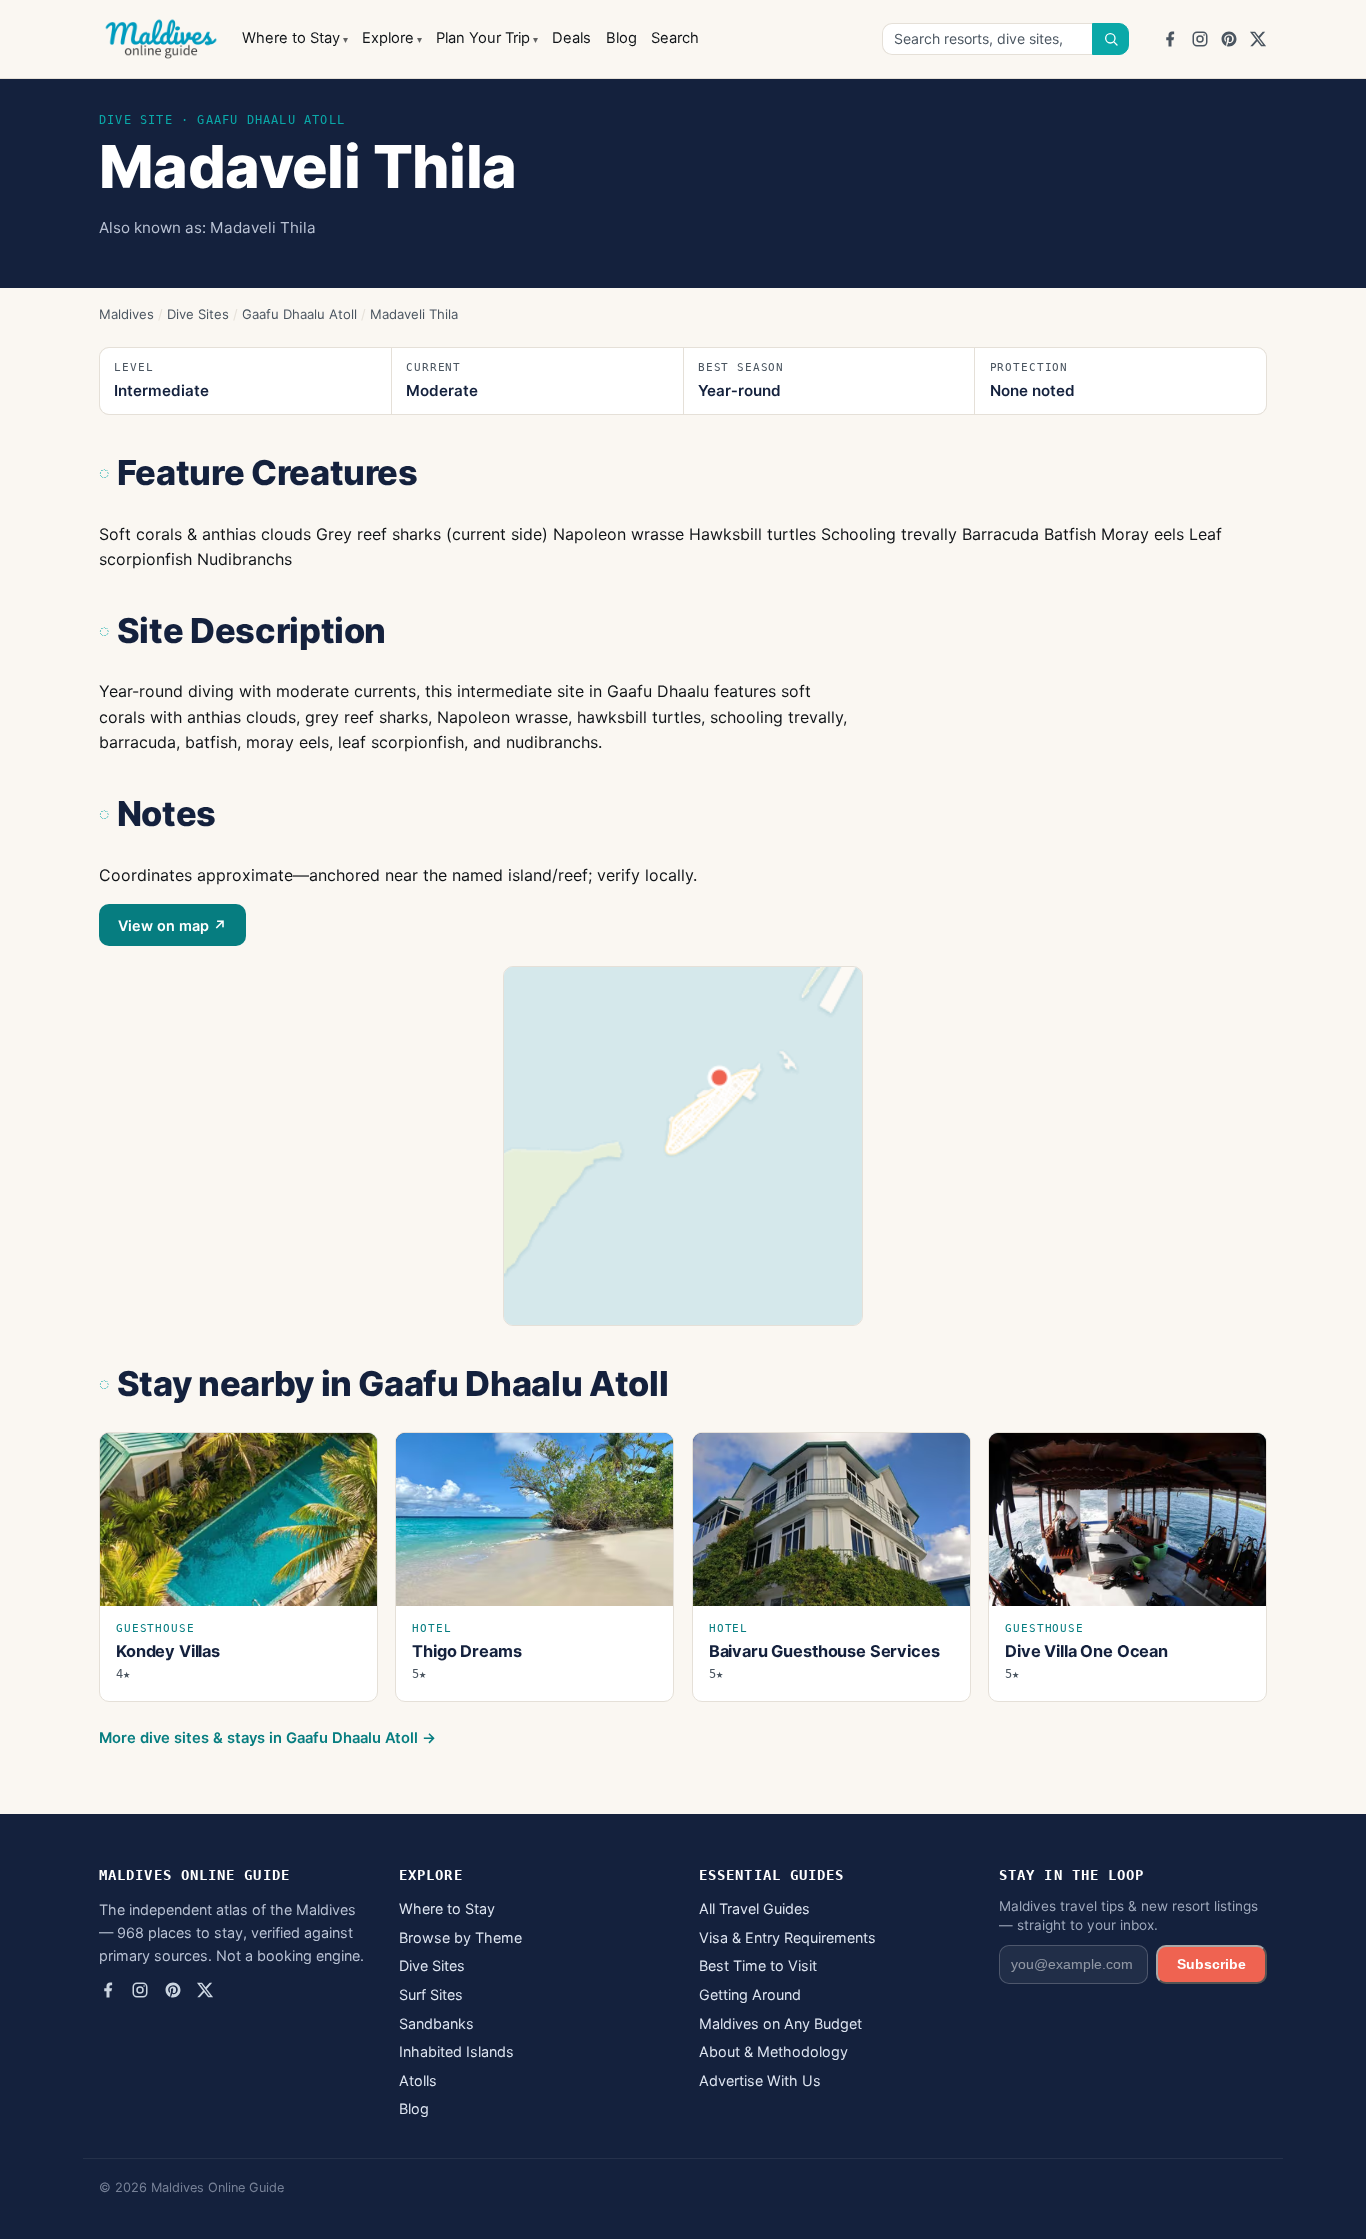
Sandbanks (436, 2023)
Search (675, 38)
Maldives (126, 314)
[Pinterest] (1229, 39)
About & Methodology (773, 2051)
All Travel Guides (754, 1908)
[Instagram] (1200, 39)
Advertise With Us (760, 2080)
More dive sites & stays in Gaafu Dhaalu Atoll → (267, 1738)
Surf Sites (431, 1994)
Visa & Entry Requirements (787, 1937)
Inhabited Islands (456, 2051)
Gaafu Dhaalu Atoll (299, 314)
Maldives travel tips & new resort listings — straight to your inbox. (1128, 1915)
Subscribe (1211, 1964)
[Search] (1111, 39)
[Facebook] (1170, 39)
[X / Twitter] (1258, 39)
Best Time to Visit (758, 1965)
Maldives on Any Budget (780, 2023)
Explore (388, 38)
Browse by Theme (460, 1937)
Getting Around (750, 1994)
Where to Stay (291, 38)
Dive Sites (198, 314)
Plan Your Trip (483, 38)
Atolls (418, 2080)
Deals (571, 38)
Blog (621, 38)
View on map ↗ (172, 925)
